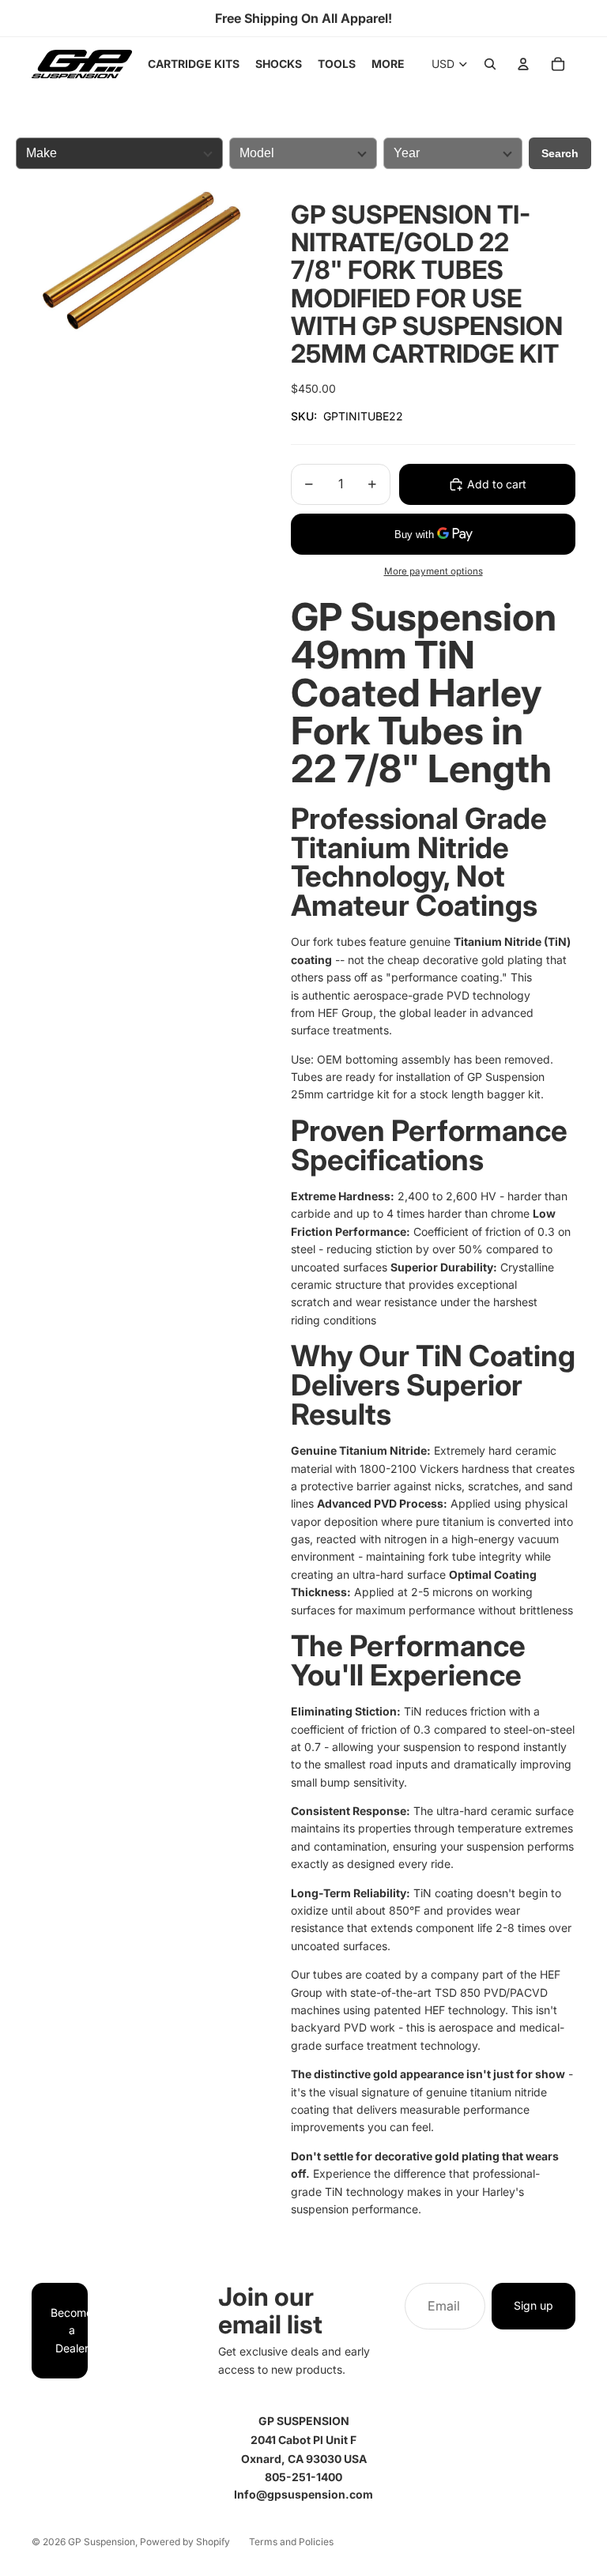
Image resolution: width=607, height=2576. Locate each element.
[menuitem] (388, 64)
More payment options (434, 571)
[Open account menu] (523, 64)
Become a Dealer (69, 2330)
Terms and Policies (291, 2542)
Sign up (533, 2305)
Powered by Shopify (185, 2542)
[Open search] (490, 64)
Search (560, 153)
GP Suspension (102, 2542)
